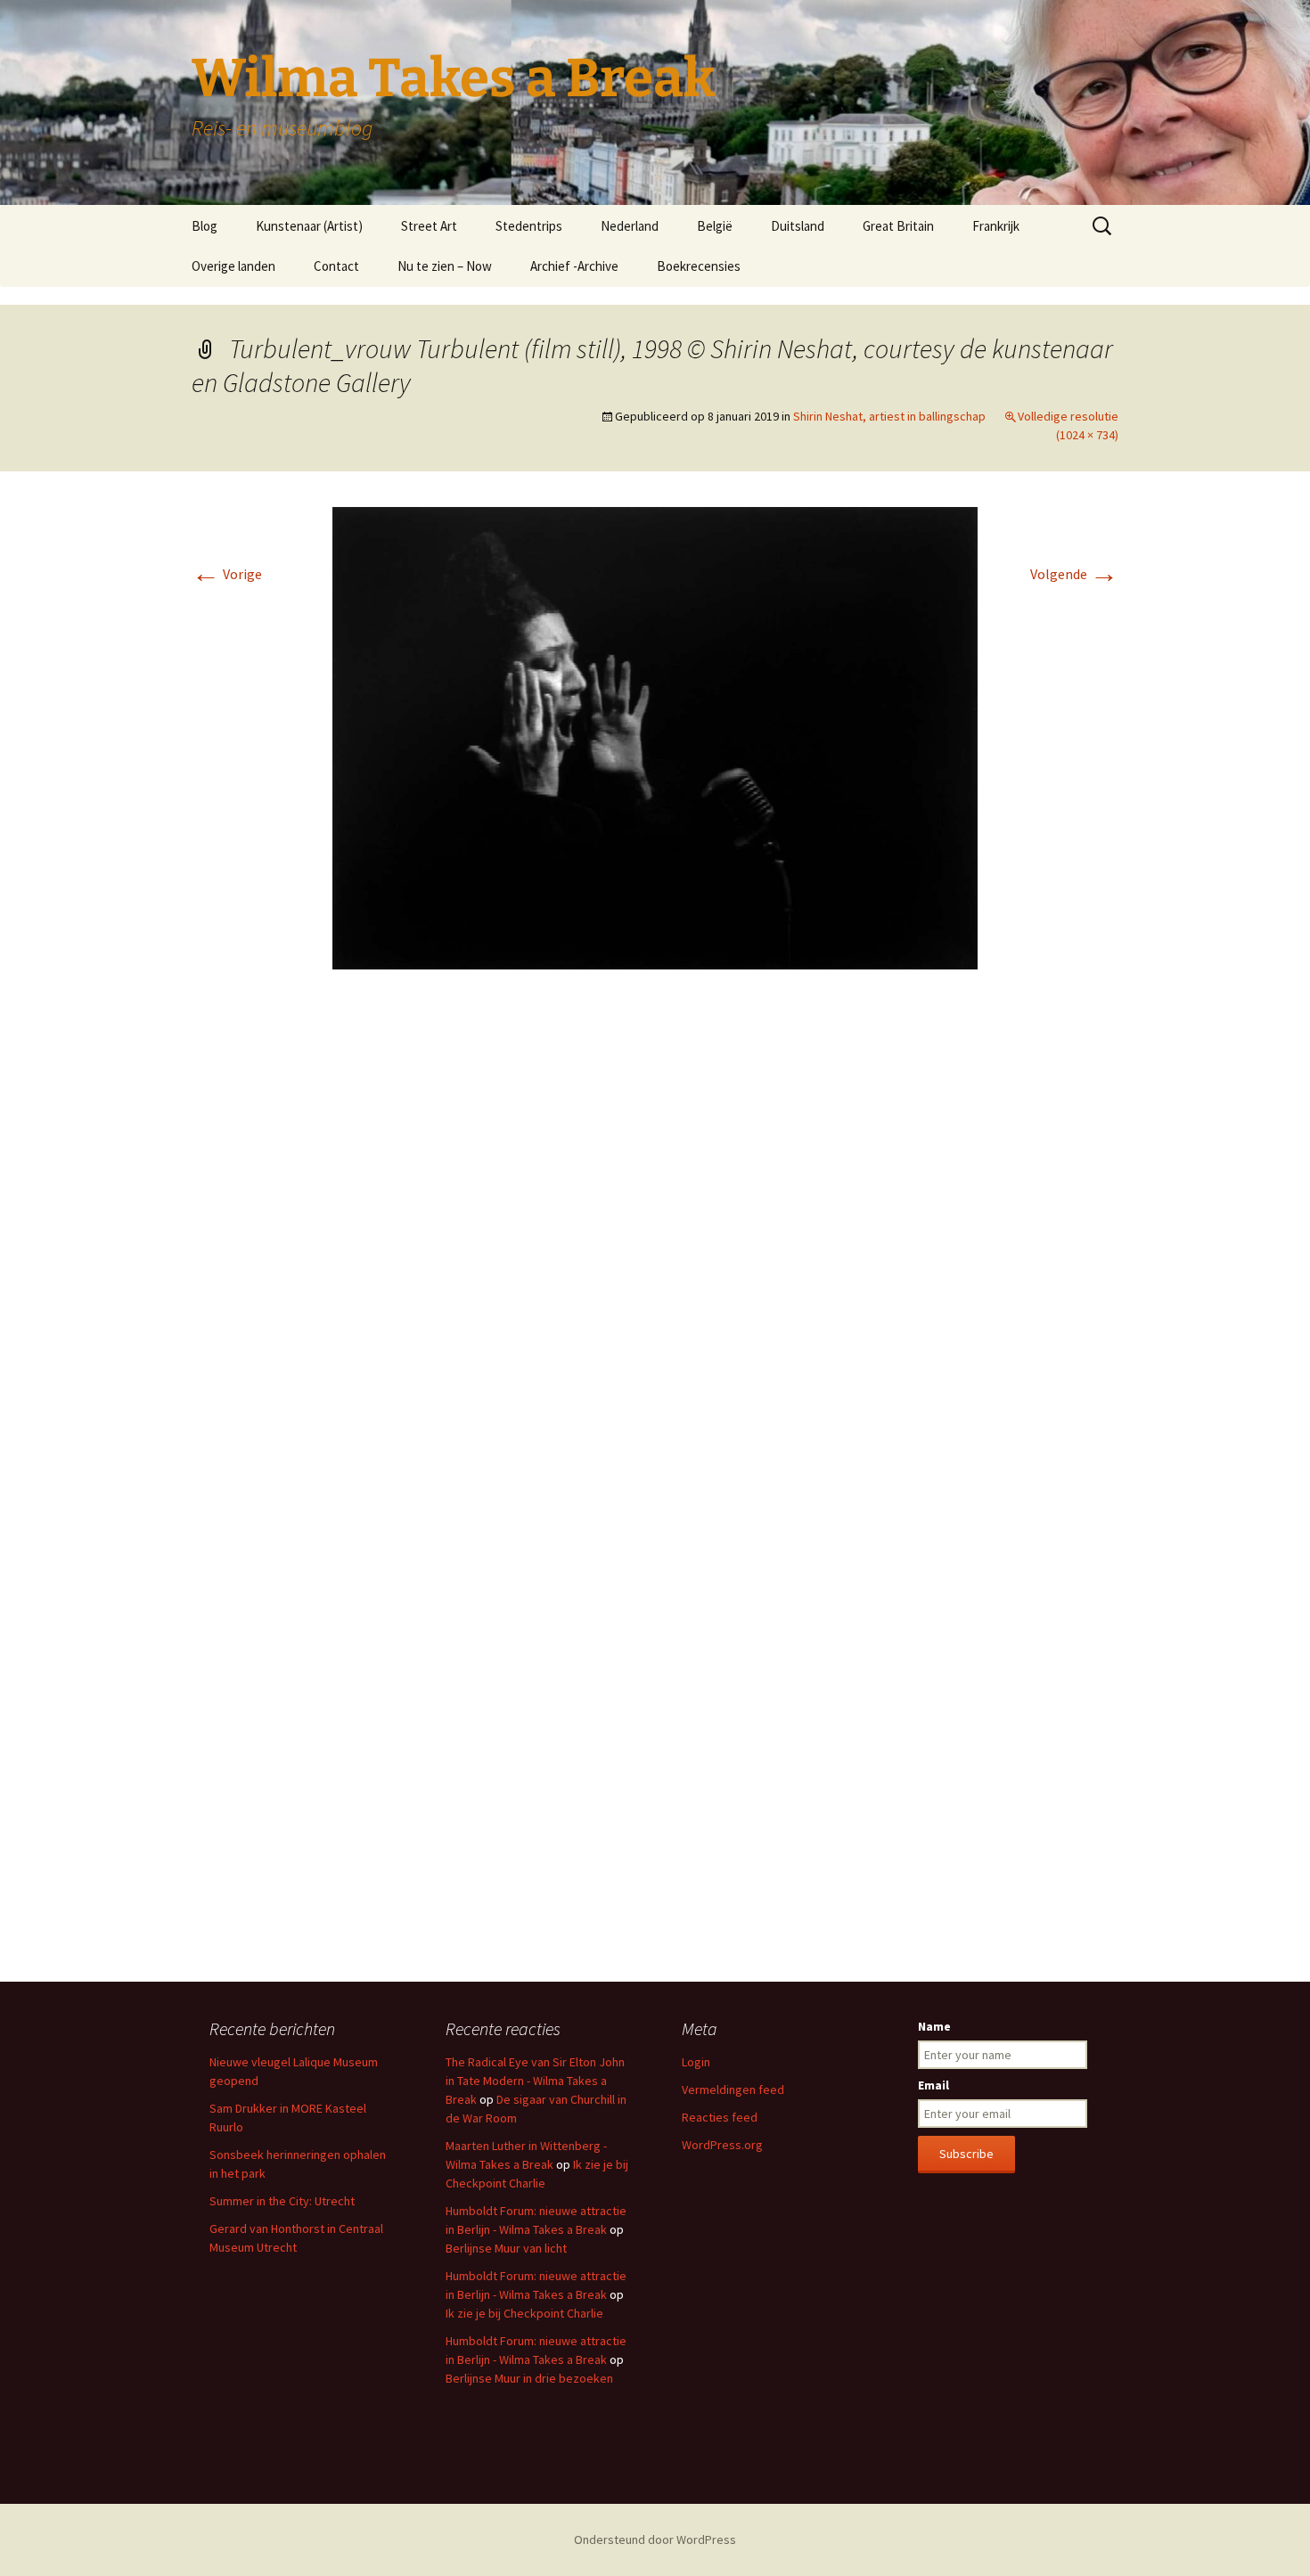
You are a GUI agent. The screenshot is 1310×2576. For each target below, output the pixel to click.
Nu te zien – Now (445, 266)
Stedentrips (529, 226)
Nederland (630, 226)
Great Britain (898, 226)
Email (933, 2085)
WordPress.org (722, 2145)
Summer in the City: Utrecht (282, 2201)
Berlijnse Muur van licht (506, 2248)
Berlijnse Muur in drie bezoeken (529, 2378)
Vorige (227, 574)
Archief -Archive (574, 266)
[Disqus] (655, 1249)
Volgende (1074, 574)
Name (934, 2026)
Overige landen (233, 266)
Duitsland (798, 226)
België (715, 226)
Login (696, 2062)
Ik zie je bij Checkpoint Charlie (524, 2313)
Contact (336, 266)
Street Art (429, 226)
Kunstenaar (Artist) (309, 226)
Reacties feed (720, 2117)
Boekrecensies (699, 266)
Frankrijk (996, 226)
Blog (205, 226)
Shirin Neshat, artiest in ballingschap (889, 416)
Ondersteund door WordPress (655, 2539)
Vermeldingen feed (733, 2089)
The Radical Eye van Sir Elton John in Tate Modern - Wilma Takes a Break (535, 2081)
